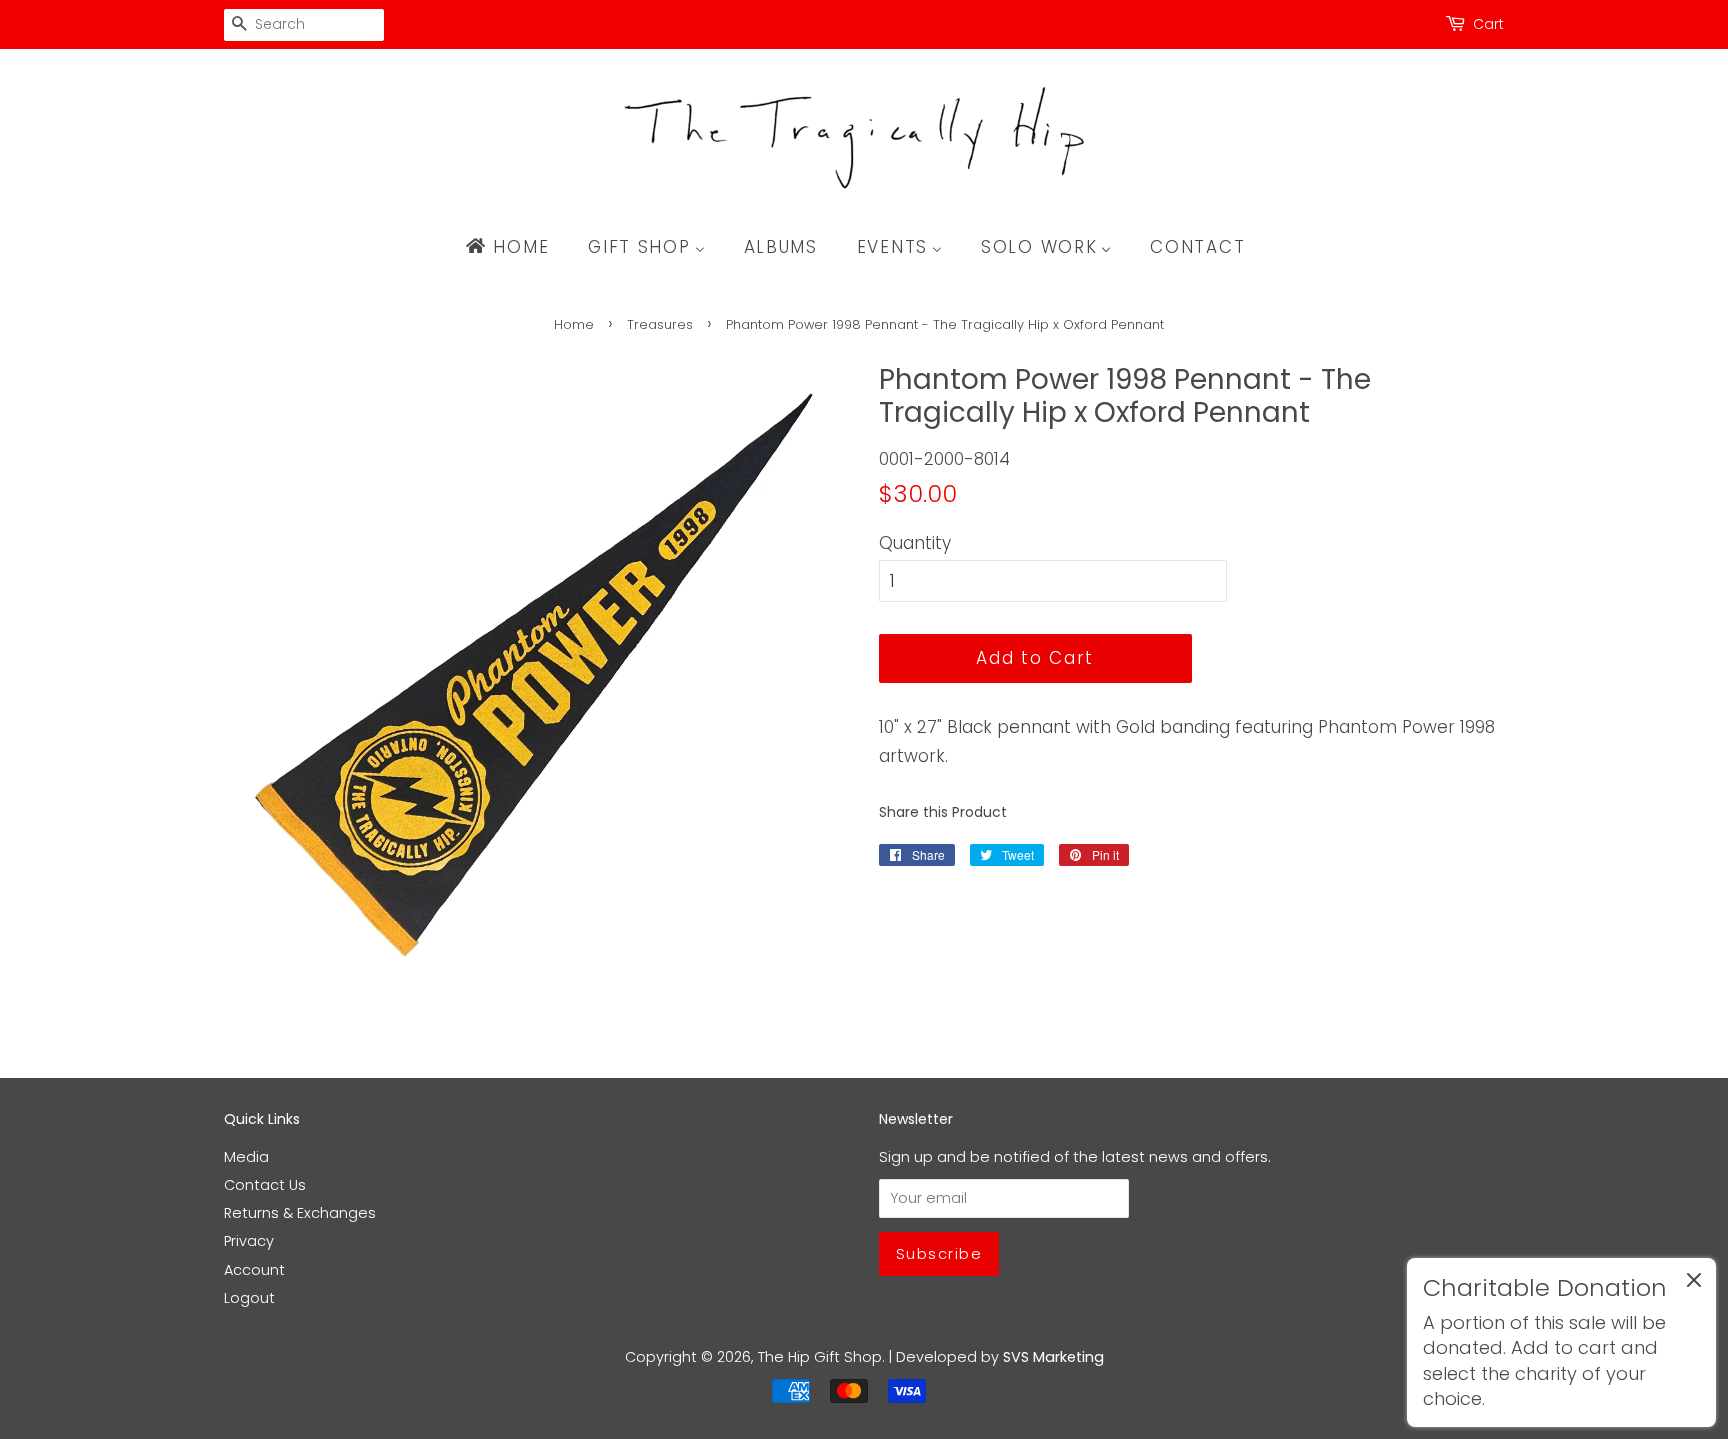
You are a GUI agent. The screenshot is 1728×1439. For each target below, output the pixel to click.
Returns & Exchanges (300, 1213)
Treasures (660, 324)
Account (254, 1270)
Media (246, 1157)
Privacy (249, 1241)
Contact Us (265, 1185)
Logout (249, 1298)
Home (574, 324)
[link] (1561, 1342)
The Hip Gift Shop (820, 1357)
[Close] (1694, 1284)
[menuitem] (516, 247)
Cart (1488, 24)
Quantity (915, 543)
